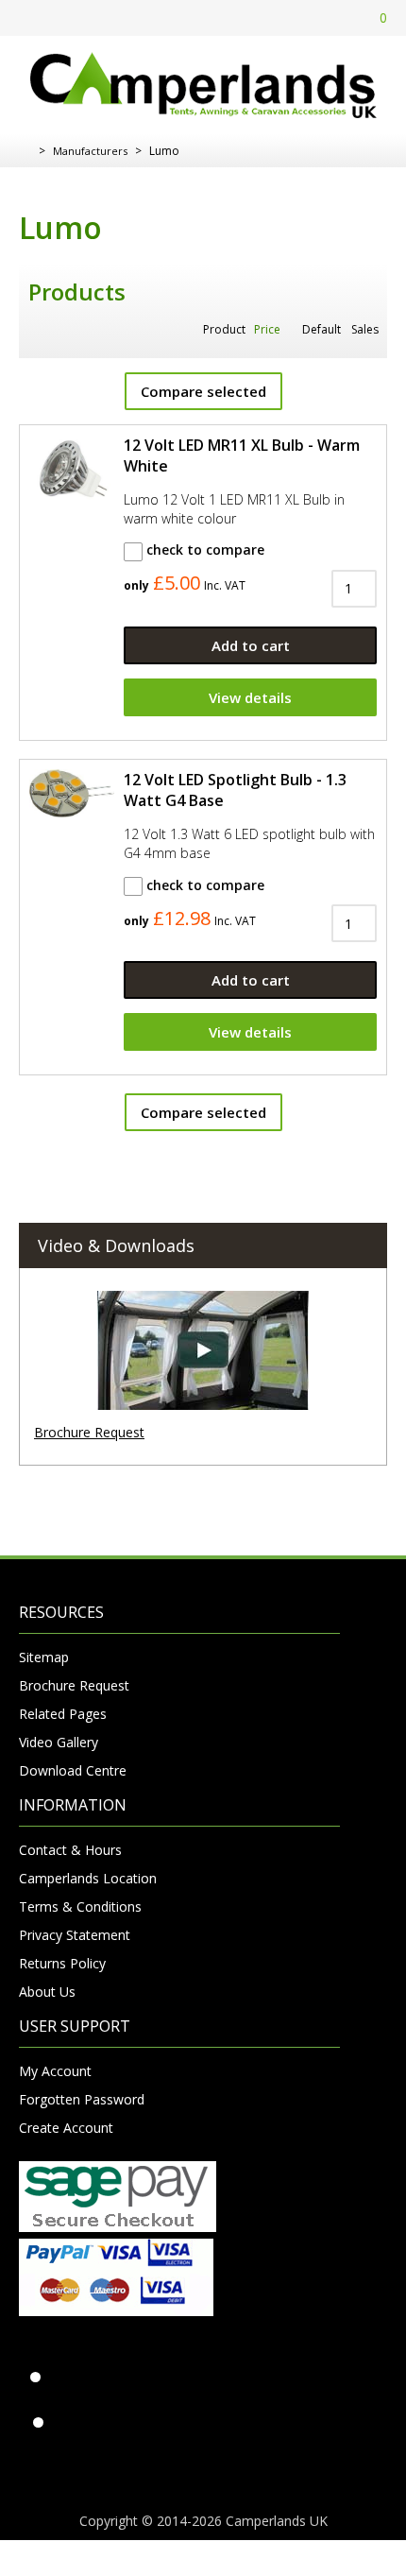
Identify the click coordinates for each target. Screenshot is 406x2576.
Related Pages (63, 1714)
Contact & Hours (70, 1850)
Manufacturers (90, 151)
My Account (55, 2071)
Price (267, 329)
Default (321, 329)
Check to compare (203, 550)
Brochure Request (89, 1432)
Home (26, 151)
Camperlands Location (88, 1878)
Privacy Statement (75, 1935)
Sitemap (44, 1657)
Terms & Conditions (80, 1906)
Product (224, 329)
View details (250, 697)
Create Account (66, 2128)
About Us (47, 1992)
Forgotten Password (82, 2099)
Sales (365, 329)
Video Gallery (59, 1742)
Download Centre (73, 1770)
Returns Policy (62, 1963)
